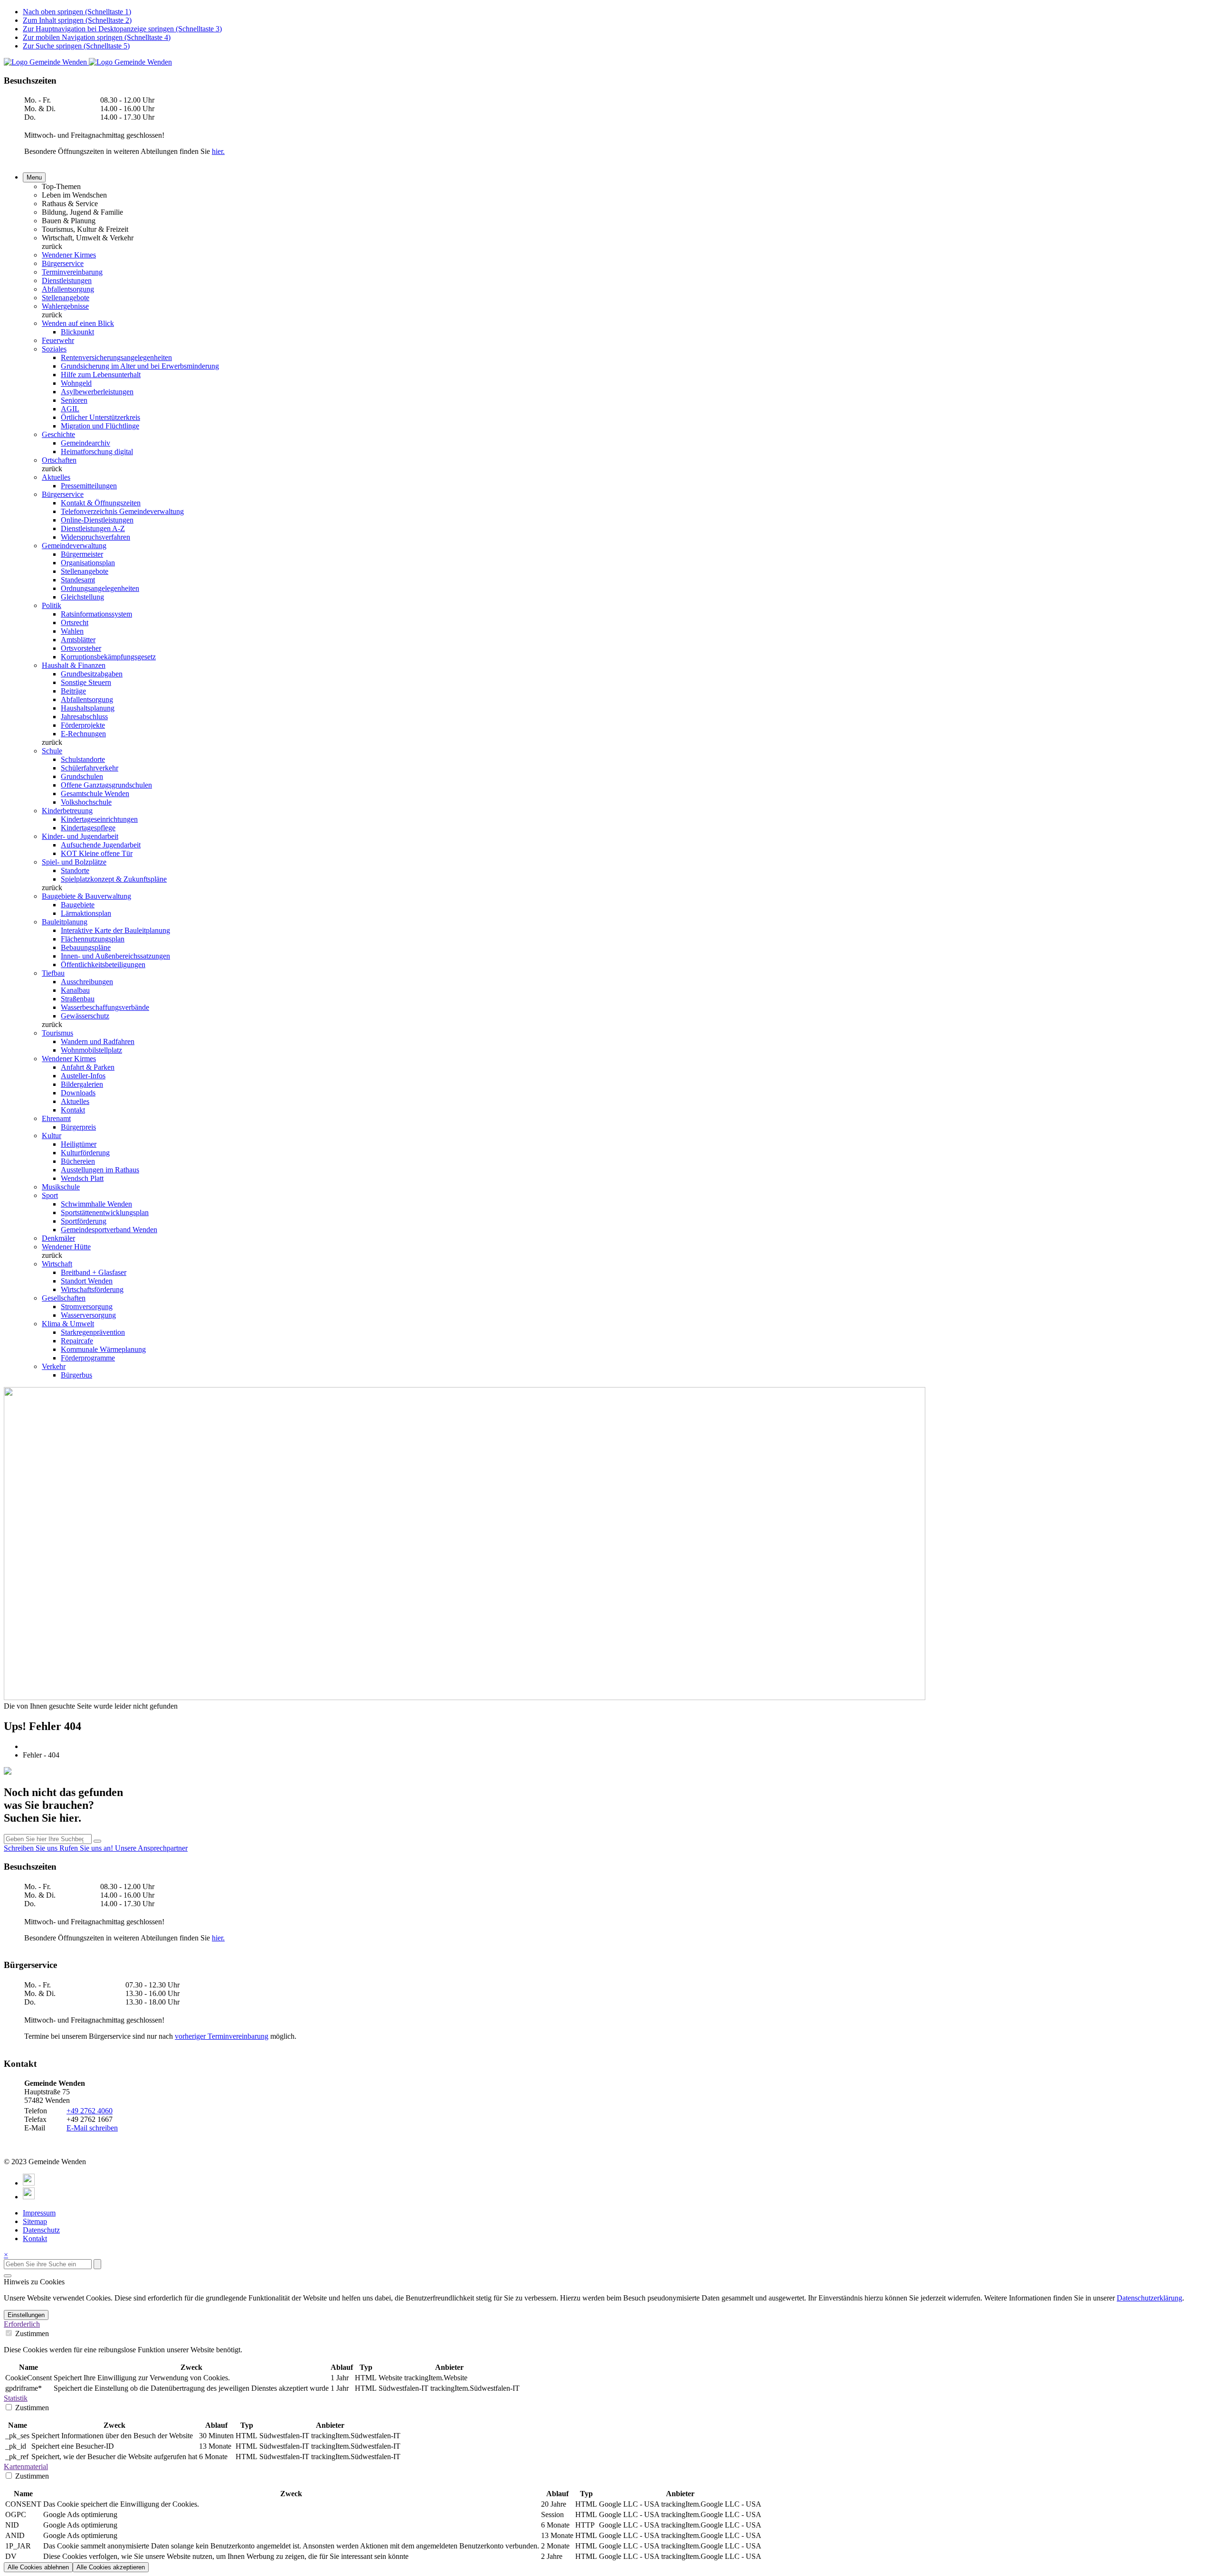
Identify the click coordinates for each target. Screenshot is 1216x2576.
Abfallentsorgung (68, 289)
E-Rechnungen (83, 734)
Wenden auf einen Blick (78, 323)
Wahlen (72, 631)
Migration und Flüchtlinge (100, 426)
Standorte (75, 870)
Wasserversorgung (88, 1315)
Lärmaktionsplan (86, 913)
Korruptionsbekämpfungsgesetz (108, 657)
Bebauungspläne (86, 947)
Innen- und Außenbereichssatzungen (115, 956)
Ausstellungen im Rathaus (100, 1170)
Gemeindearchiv (85, 443)
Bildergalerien (82, 1084)
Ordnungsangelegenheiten (100, 588)
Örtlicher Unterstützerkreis (100, 417)
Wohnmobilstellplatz (91, 1050)
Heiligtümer (79, 1144)
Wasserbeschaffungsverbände (105, 1007)
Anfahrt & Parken (88, 1067)
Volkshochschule (86, 802)
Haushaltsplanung (88, 708)
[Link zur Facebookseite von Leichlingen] (29, 2183)
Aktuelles (56, 477)
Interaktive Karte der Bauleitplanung (115, 930)
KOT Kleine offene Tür (97, 853)
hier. (218, 151)
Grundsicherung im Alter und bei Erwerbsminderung (140, 366)
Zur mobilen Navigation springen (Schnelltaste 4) (97, 37)
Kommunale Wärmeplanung (103, 1349)
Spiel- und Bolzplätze (74, 862)
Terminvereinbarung (72, 272)
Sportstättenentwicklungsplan (105, 1212)
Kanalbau (75, 990)
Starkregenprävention (93, 1332)
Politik (52, 605)
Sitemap (35, 2221)
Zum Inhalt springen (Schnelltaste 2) (77, 20)
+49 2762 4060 (90, 2111)
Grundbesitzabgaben (92, 674)
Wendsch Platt (82, 1178)
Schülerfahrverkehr (90, 768)
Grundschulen (82, 776)
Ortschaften (59, 460)
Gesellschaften (64, 1298)
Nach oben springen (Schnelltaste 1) (77, 12)
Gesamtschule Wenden (95, 794)
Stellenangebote (66, 298)
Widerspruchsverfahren (95, 537)
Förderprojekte (83, 725)
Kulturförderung (85, 1153)
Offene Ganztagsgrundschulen (106, 785)
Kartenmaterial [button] (26, 2467)
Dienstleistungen (67, 280)
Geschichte (58, 434)
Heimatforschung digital (97, 452)
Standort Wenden (87, 1281)
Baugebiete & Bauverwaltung (86, 896)
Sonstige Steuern (86, 682)
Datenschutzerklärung (1149, 2298)
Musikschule (61, 1187)
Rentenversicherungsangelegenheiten (116, 357)
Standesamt (78, 580)
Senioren (74, 400)
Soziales (54, 349)
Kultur (52, 1136)
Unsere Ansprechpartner (151, 1848)
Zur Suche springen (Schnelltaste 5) (76, 46)
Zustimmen (31, 2334)
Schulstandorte (83, 759)
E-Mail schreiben (92, 2128)
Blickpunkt (77, 332)
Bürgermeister (82, 554)
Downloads (78, 1093)
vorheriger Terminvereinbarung (222, 2036)
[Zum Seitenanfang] (8, 2276)
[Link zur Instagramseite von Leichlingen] (29, 2197)
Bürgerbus (76, 1375)
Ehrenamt (56, 1118)
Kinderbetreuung (67, 811)
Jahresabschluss (84, 717)
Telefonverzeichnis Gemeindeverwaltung (122, 511)
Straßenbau (78, 999)
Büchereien (78, 1161)
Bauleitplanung (65, 922)
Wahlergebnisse (65, 306)
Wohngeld (76, 383)
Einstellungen (26, 2315)
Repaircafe (77, 1341)
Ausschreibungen (87, 982)
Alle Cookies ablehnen (38, 2567)
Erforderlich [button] (22, 2324)
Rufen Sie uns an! (87, 1848)
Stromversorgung (87, 1307)
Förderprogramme (88, 1358)
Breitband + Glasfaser (94, 1272)
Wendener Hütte (66, 1247)
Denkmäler (58, 1238)
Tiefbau (53, 973)
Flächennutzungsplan (93, 939)
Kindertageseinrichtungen (99, 819)
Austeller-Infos (83, 1076)
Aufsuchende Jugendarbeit (101, 845)
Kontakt (73, 1110)
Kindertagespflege (88, 828)
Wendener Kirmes (69, 255)
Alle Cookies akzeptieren (111, 2567)
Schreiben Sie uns (32, 1848)
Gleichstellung (82, 597)
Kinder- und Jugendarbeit (80, 836)
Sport (50, 1195)
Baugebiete (78, 905)
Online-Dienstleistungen (97, 520)
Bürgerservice (63, 263)
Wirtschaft (57, 1264)
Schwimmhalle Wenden (96, 1204)
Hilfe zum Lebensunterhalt (101, 375)
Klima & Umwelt (68, 1324)
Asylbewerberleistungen (97, 392)
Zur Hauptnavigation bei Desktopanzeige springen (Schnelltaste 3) (122, 29)
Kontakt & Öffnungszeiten (101, 503)
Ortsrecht (75, 623)
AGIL (70, 409)
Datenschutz (41, 2230)
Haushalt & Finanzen (74, 665)
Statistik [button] (16, 2398)
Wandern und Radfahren (98, 1041)
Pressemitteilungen (89, 486)
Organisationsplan (88, 563)
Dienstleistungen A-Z (93, 528)
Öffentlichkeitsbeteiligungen (103, 965)
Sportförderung (84, 1221)
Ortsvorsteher (81, 648)
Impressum (39, 2213)
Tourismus (57, 1033)
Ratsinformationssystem (96, 614)
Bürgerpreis (78, 1127)
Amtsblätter (78, 640)
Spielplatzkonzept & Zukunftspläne (114, 879)
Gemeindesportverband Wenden (109, 1230)
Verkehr (54, 1366)
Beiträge (73, 691)
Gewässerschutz (85, 1016)
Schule (52, 751)
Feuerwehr (58, 340)
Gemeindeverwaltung (74, 546)
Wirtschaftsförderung (92, 1289)
